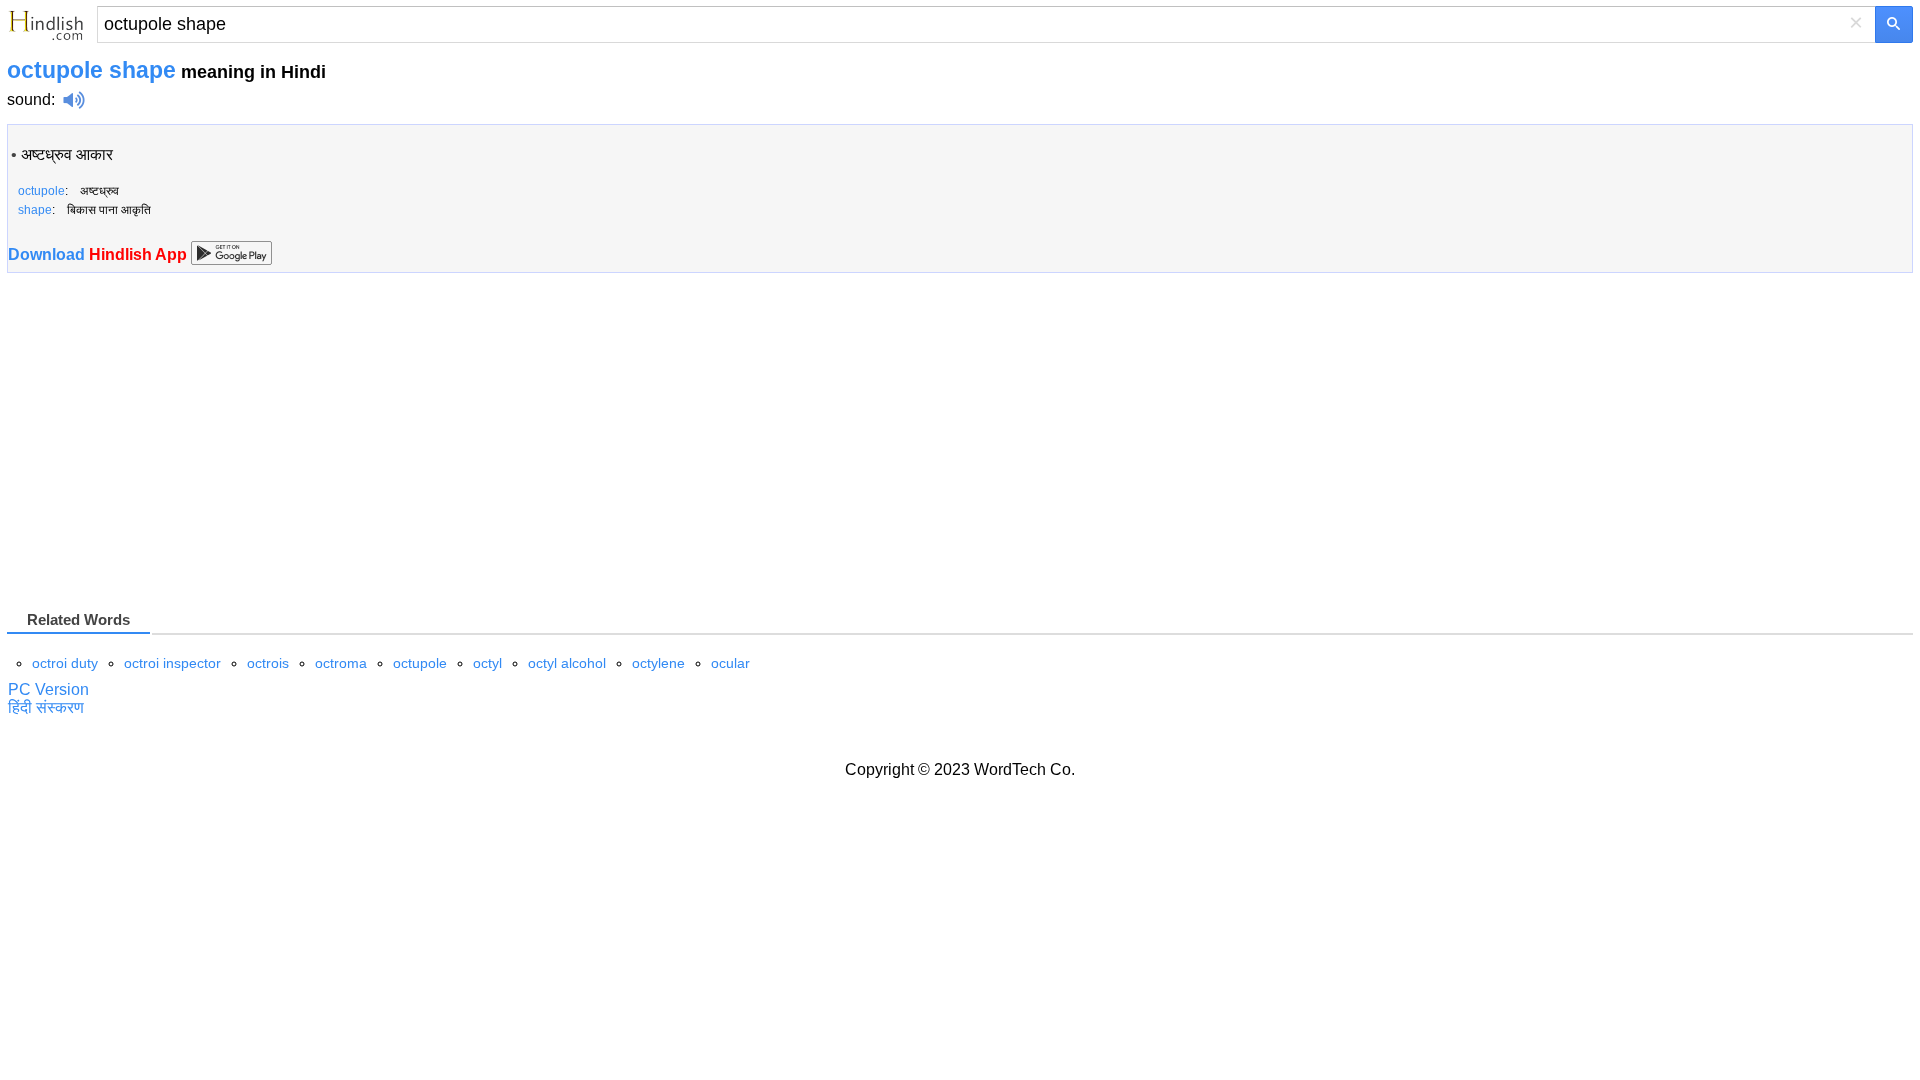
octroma (341, 663)
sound (29, 99)
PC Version (48, 689)
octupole (420, 663)
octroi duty (65, 663)
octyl (487, 663)
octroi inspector (172, 663)
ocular (730, 663)
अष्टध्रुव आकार (67, 154)
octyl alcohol (567, 663)
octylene (658, 663)
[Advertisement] (175, 449)
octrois (268, 663)
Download (99, 254)
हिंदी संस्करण (46, 707)
